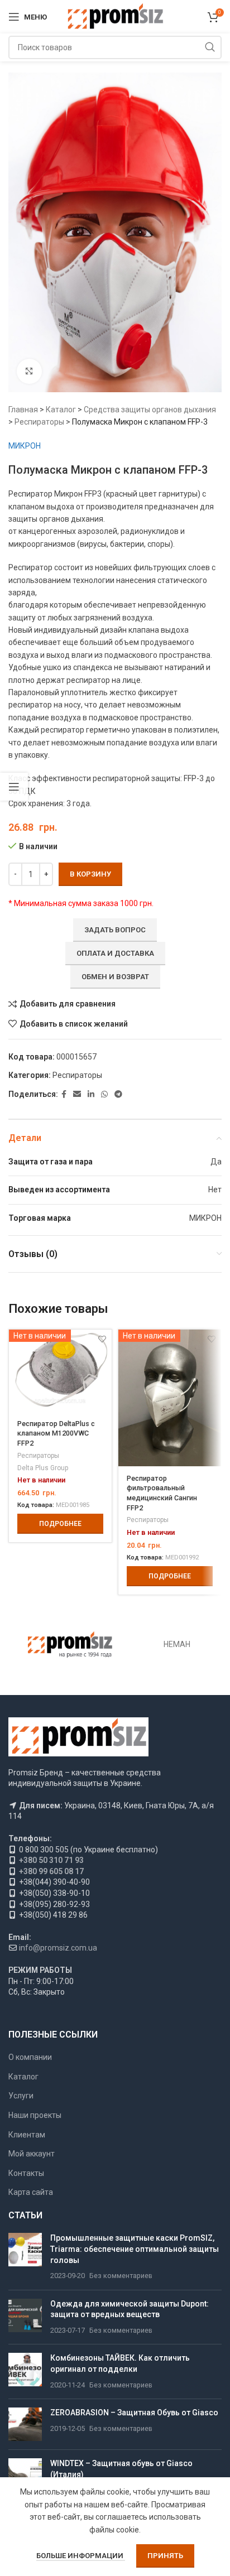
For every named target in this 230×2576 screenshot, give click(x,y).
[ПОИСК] (210, 47)
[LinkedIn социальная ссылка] (91, 1094)
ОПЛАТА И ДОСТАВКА (115, 953)
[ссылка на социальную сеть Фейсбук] (64, 1094)
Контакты (26, 2173)
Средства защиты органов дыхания (150, 410)
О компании (30, 2057)
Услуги (21, 2096)
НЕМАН (177, 1644)
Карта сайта (31, 2192)
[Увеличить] (29, 371)
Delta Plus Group (43, 1468)
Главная (23, 410)
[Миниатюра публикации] (25, 2257)
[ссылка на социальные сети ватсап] (104, 1094)
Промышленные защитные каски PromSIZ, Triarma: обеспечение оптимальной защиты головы (135, 2249)
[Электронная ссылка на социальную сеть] (77, 1094)
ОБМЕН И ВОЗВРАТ (115, 977)
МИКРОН (25, 446)
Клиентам (27, 2135)
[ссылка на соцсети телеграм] (118, 1094)
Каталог (61, 410)
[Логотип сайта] (115, 16)
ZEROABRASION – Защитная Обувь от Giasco (134, 2413)
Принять (165, 2556)
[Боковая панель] (14, 787)
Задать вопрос (115, 930)
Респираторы (39, 422)
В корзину (90, 874)
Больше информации (81, 2556)
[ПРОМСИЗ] (70, 1645)
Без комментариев (121, 2276)
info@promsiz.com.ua (58, 1948)
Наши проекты (35, 2115)
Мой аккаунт (32, 2154)
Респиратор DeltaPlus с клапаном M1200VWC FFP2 (56, 1433)
